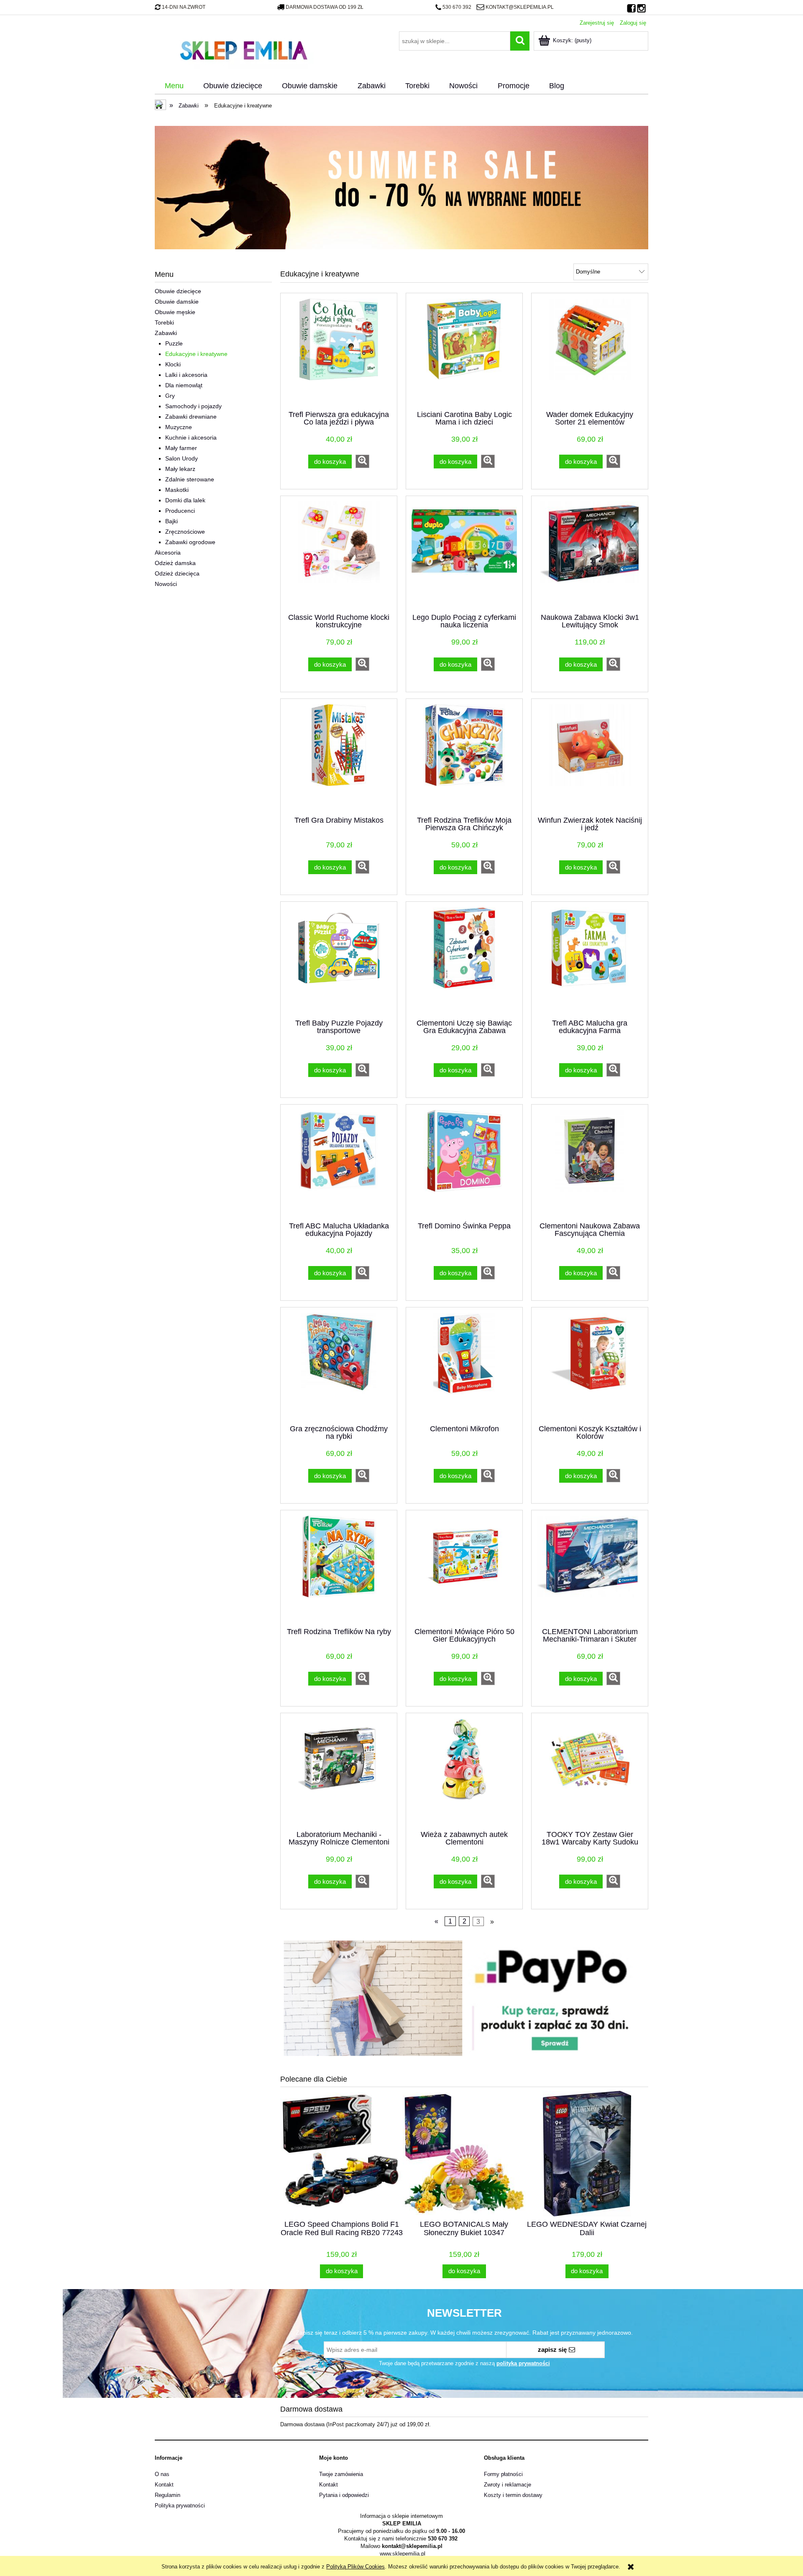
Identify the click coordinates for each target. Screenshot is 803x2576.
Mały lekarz (180, 469)
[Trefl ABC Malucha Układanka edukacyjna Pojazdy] (339, 1162)
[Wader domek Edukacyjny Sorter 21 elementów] (590, 351)
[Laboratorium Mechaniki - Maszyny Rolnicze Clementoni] (339, 1771)
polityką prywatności (523, 2363)
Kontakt (164, 2485)
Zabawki (166, 333)
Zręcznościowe (185, 532)
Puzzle (174, 343)
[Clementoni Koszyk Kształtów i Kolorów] (590, 1365)
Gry (170, 396)
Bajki (171, 521)
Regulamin (168, 2495)
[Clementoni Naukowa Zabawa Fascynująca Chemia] (590, 1162)
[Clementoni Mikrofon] (464, 1365)
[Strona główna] (243, 49)
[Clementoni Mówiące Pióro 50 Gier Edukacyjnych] (464, 1568)
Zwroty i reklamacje (508, 2485)
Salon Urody (182, 458)
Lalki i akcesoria (186, 375)
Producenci (180, 511)
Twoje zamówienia (341, 2474)
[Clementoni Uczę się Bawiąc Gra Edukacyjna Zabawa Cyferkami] (464, 959)
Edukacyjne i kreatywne (196, 354)
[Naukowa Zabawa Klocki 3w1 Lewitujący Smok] (590, 554)
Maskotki (177, 490)
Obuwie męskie (175, 312)
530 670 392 (457, 7)
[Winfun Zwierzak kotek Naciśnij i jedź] (590, 757)
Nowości (166, 584)
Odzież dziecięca (177, 573)
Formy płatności (503, 2474)
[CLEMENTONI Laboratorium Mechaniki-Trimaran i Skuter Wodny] (590, 1568)
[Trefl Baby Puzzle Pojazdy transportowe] (339, 959)
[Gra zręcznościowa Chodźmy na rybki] (339, 1365)
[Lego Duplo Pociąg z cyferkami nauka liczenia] (464, 554)
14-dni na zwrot (184, 7)
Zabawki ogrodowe (190, 542)
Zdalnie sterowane (190, 479)
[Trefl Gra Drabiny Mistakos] (339, 757)
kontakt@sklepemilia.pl (519, 7)
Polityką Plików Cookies (355, 2567)
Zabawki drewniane (191, 417)
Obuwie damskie (177, 302)
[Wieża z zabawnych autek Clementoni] (464, 1771)
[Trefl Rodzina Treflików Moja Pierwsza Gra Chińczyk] (464, 757)
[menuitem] (174, 86)
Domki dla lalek (185, 500)
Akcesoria (168, 553)
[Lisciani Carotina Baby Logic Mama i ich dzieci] (464, 351)
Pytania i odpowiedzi (344, 2495)
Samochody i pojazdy (193, 406)
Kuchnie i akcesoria (191, 437)
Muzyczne (179, 427)
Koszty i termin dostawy (513, 2495)
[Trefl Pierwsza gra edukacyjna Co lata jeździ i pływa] (339, 351)
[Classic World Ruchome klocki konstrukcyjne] (339, 554)
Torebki (164, 322)
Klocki (173, 364)
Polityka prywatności (180, 2506)
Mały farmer (181, 448)
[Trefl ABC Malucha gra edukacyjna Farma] (590, 959)
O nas (162, 2474)
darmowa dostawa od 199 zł (325, 7)
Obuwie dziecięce (178, 291)
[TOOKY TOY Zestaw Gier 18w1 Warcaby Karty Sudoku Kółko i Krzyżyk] (590, 1771)
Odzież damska (175, 563)
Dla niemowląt (184, 385)
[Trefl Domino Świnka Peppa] (464, 1162)
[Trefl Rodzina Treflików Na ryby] (339, 1568)
